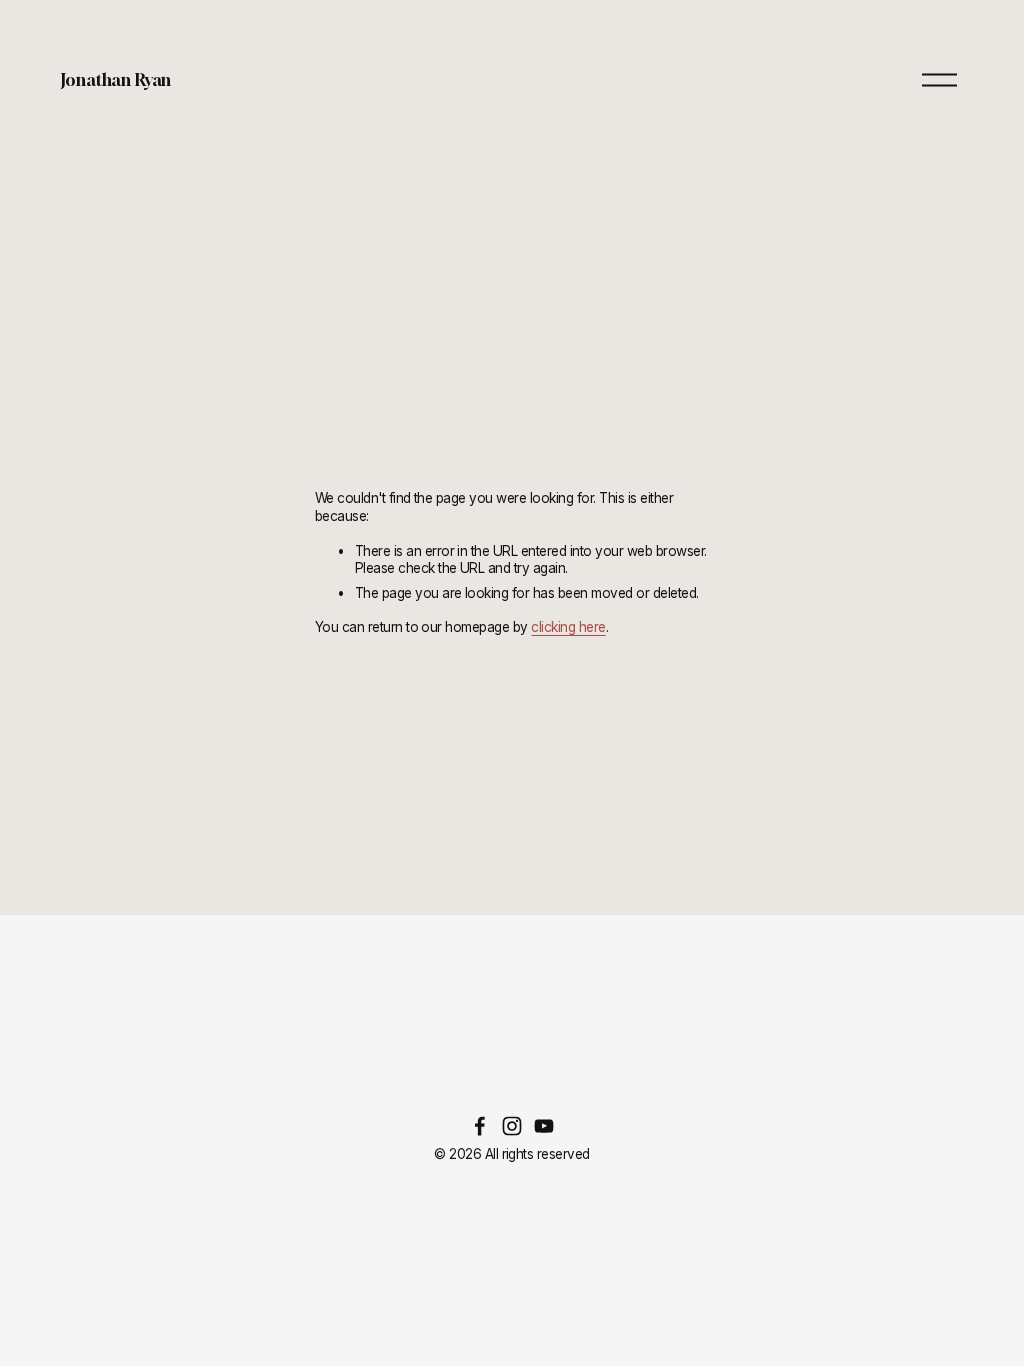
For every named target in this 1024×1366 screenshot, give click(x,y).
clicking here (568, 627)
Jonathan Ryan (116, 79)
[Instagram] (512, 1126)
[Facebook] (480, 1126)
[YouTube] (544, 1126)
